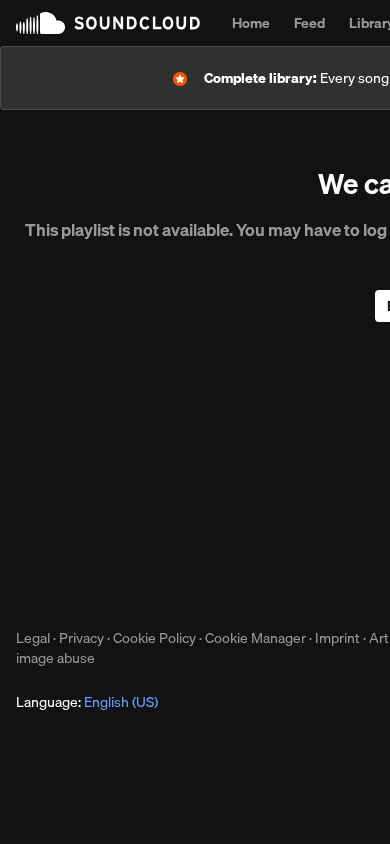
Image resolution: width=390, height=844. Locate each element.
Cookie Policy (154, 638)
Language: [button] (87, 702)
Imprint (337, 638)
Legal (33, 638)
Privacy (81, 638)
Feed (309, 23)
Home (251, 23)
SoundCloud (108, 23)
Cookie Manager (255, 638)
